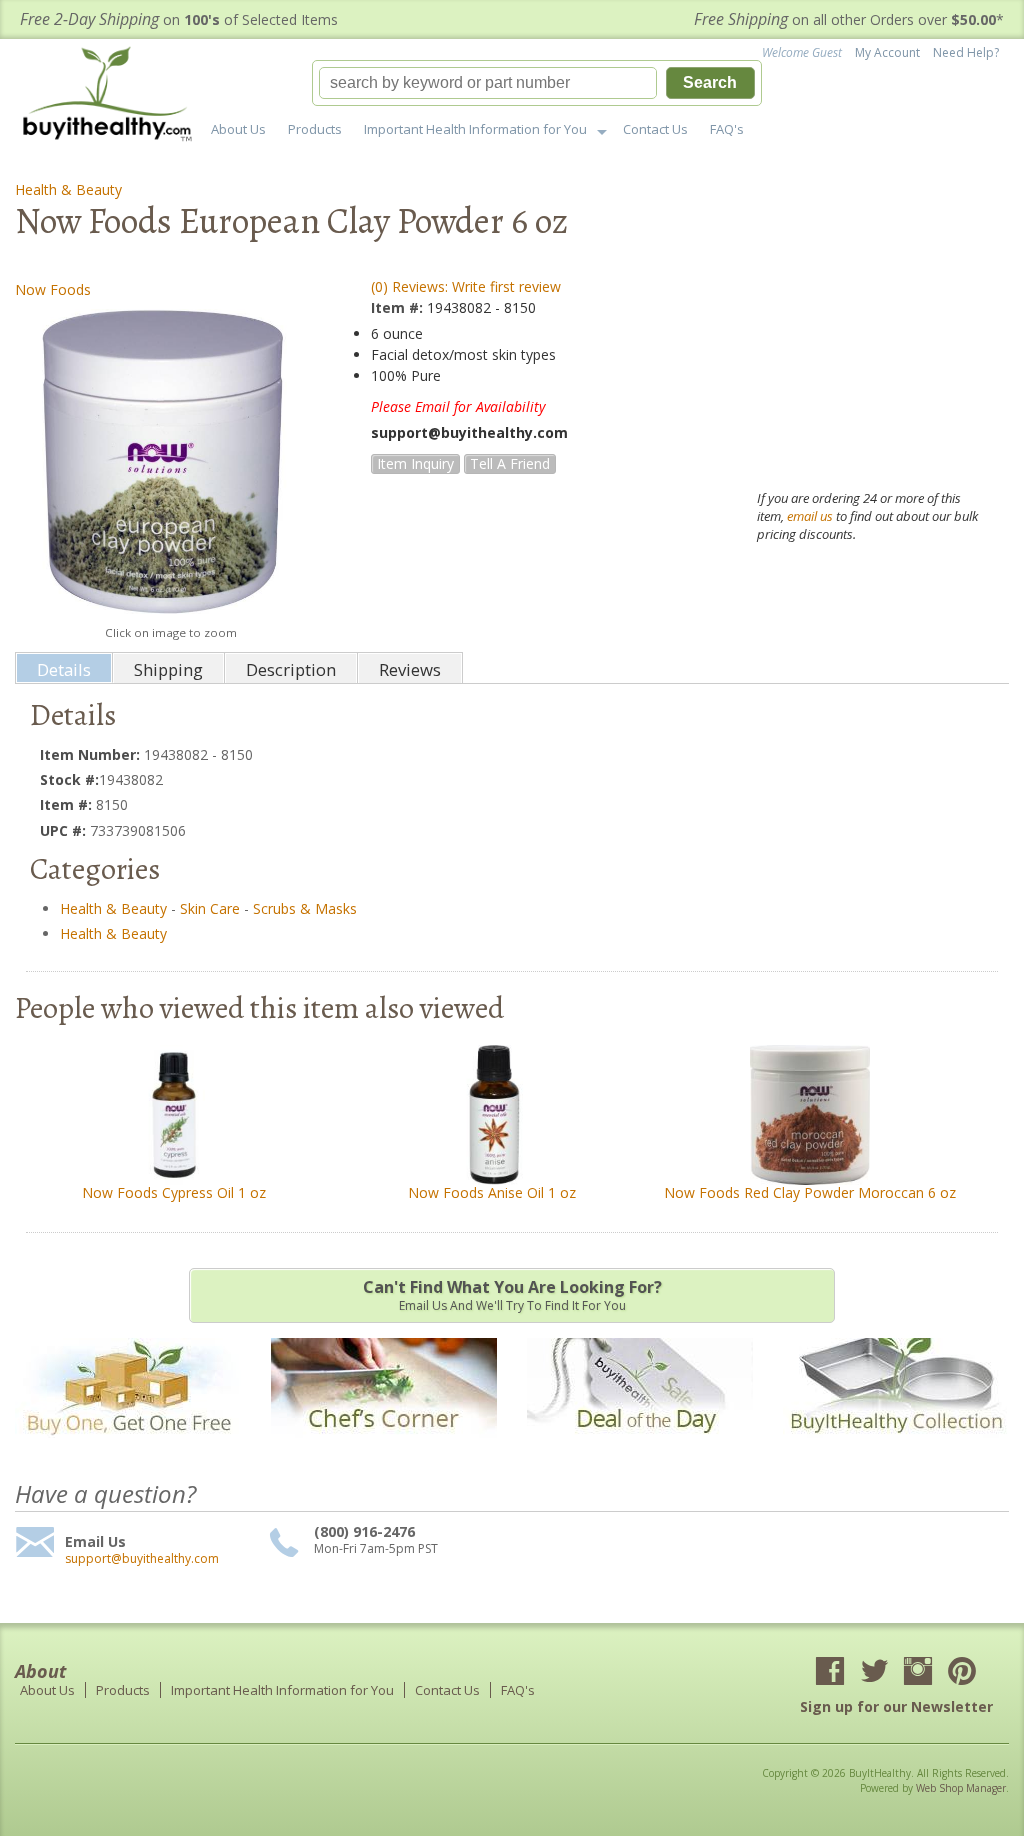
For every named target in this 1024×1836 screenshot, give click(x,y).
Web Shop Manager (961, 1788)
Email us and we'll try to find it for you (512, 1295)
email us (810, 516)
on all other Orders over (849, 19)
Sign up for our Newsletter (896, 1706)
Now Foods (53, 289)
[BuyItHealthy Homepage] (113, 96)
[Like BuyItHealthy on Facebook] (830, 1673)
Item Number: (92, 754)
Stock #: (69, 779)
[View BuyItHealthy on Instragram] (918, 1673)
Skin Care (210, 908)
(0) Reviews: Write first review (466, 286)
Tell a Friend (510, 463)
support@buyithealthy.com (142, 1559)
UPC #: (65, 830)
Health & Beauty (68, 189)
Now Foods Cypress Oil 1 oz (174, 1192)
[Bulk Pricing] (896, 1447)
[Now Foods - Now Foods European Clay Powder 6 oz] (170, 461)
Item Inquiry (415, 463)
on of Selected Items (179, 19)
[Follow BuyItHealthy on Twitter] (874, 1673)
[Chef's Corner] (384, 1447)
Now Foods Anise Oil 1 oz (492, 1192)
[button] (537, 83)
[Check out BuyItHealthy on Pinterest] (962, 1673)
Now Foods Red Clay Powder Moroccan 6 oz (810, 1192)
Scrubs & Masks (305, 908)
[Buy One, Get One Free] (128, 1447)
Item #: (399, 307)
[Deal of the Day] (640, 1447)
